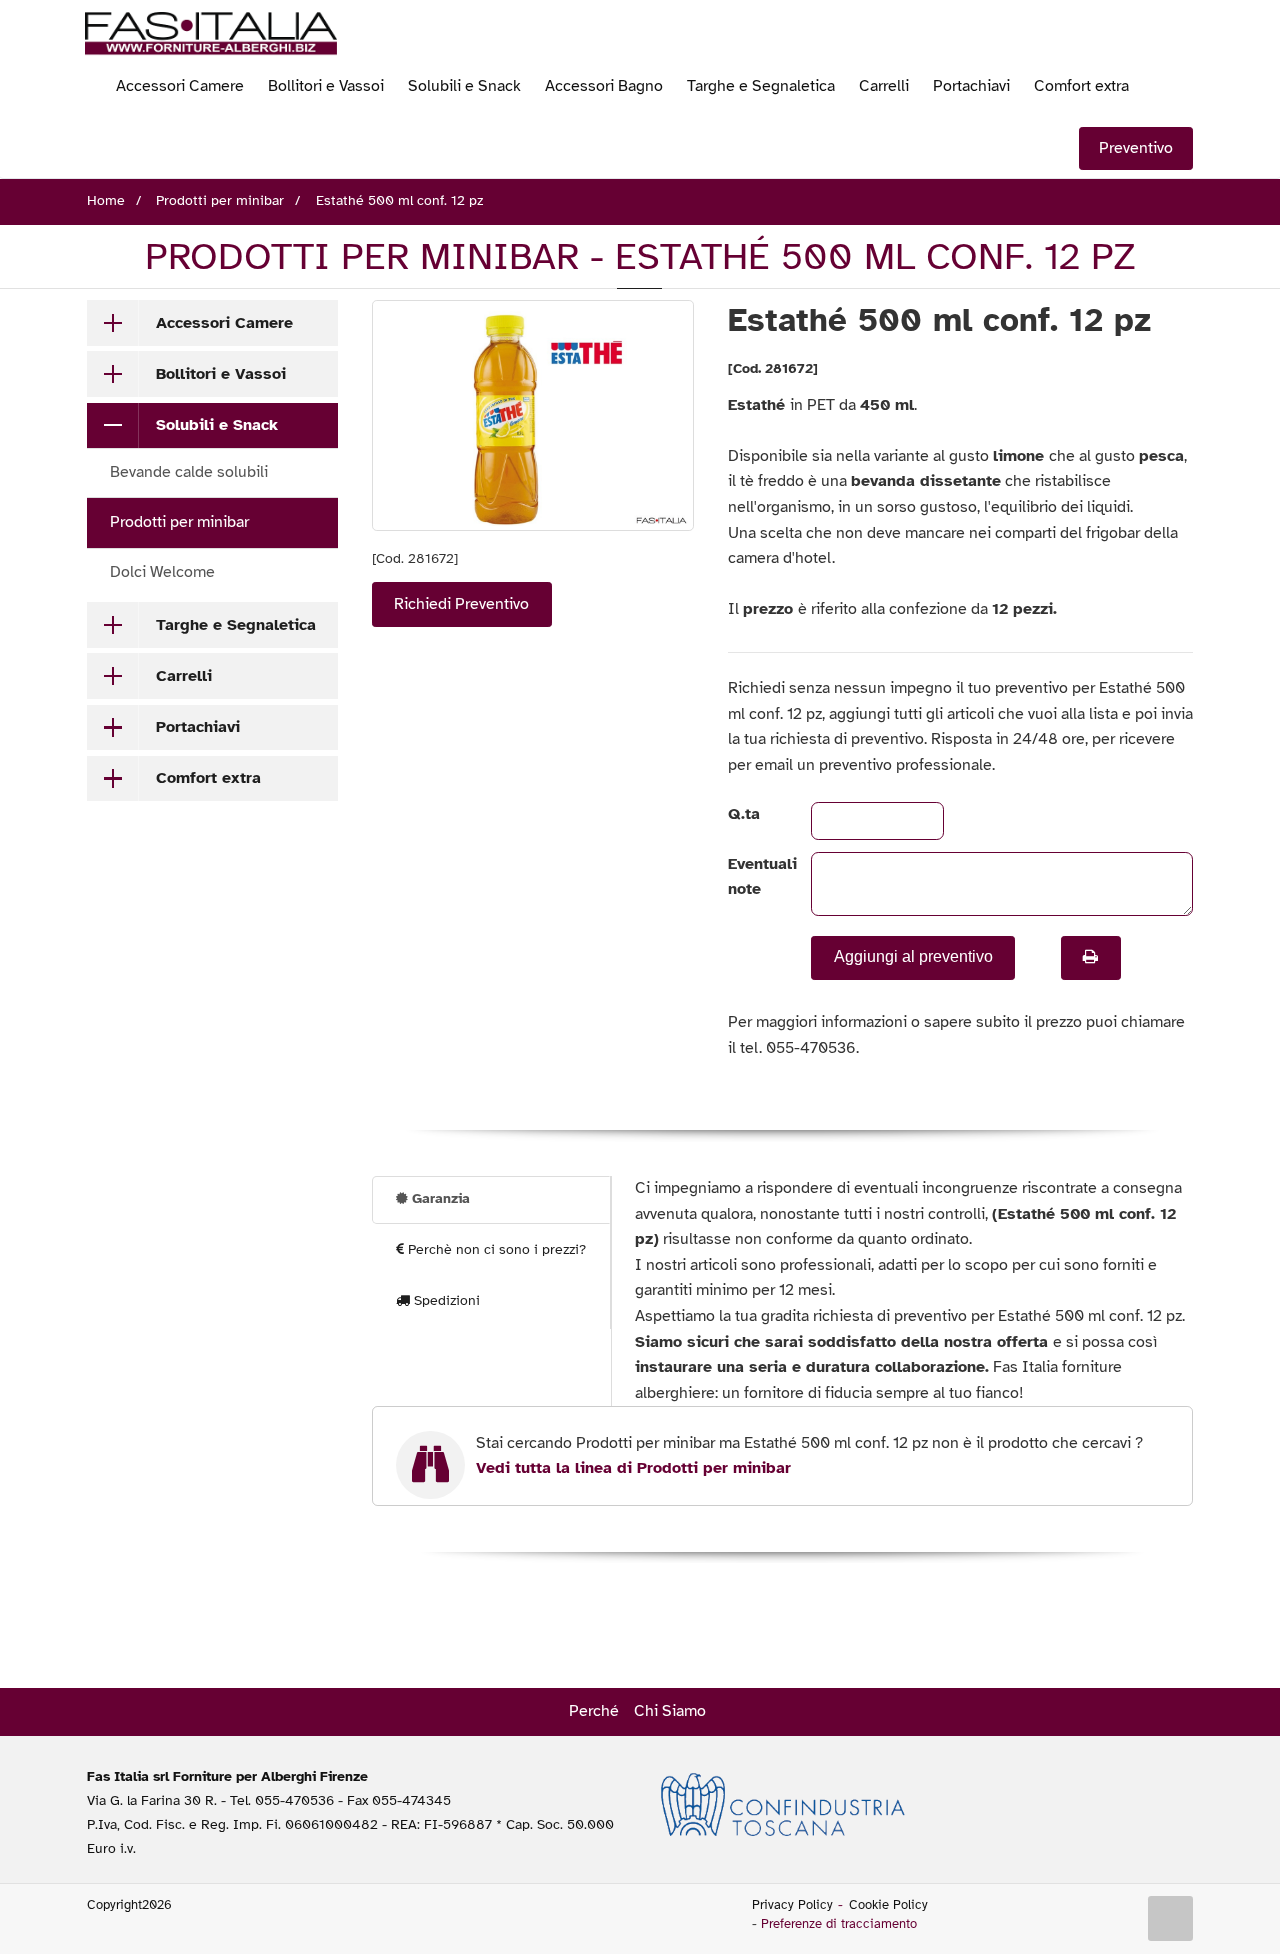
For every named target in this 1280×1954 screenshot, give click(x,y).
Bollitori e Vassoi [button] (221, 374)
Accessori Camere (180, 86)
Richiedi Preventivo (461, 604)
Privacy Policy (792, 1905)
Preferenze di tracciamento (839, 1924)
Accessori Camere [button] (224, 323)
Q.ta (744, 814)
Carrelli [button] (184, 676)
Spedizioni (445, 1300)
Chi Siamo (670, 1711)
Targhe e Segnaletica (761, 86)
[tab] (212, 323)
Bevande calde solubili (189, 472)
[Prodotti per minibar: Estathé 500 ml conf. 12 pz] (533, 415)
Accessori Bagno (604, 86)
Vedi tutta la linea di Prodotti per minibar (633, 1468)
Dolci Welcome (162, 572)
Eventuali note (753, 877)
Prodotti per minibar (179, 522)
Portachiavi (971, 86)
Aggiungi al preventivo (913, 956)
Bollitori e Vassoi (326, 86)
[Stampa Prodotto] (1091, 958)
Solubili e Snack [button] (217, 425)
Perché (594, 1711)
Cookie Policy (888, 1905)
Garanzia (439, 1198)
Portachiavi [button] (198, 727)
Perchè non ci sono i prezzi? (495, 1249)
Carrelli (884, 86)
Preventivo (1136, 148)
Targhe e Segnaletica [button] (236, 625)
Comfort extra (1081, 86)
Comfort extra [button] (208, 778)
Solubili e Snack (464, 86)
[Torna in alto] (1171, 1919)
